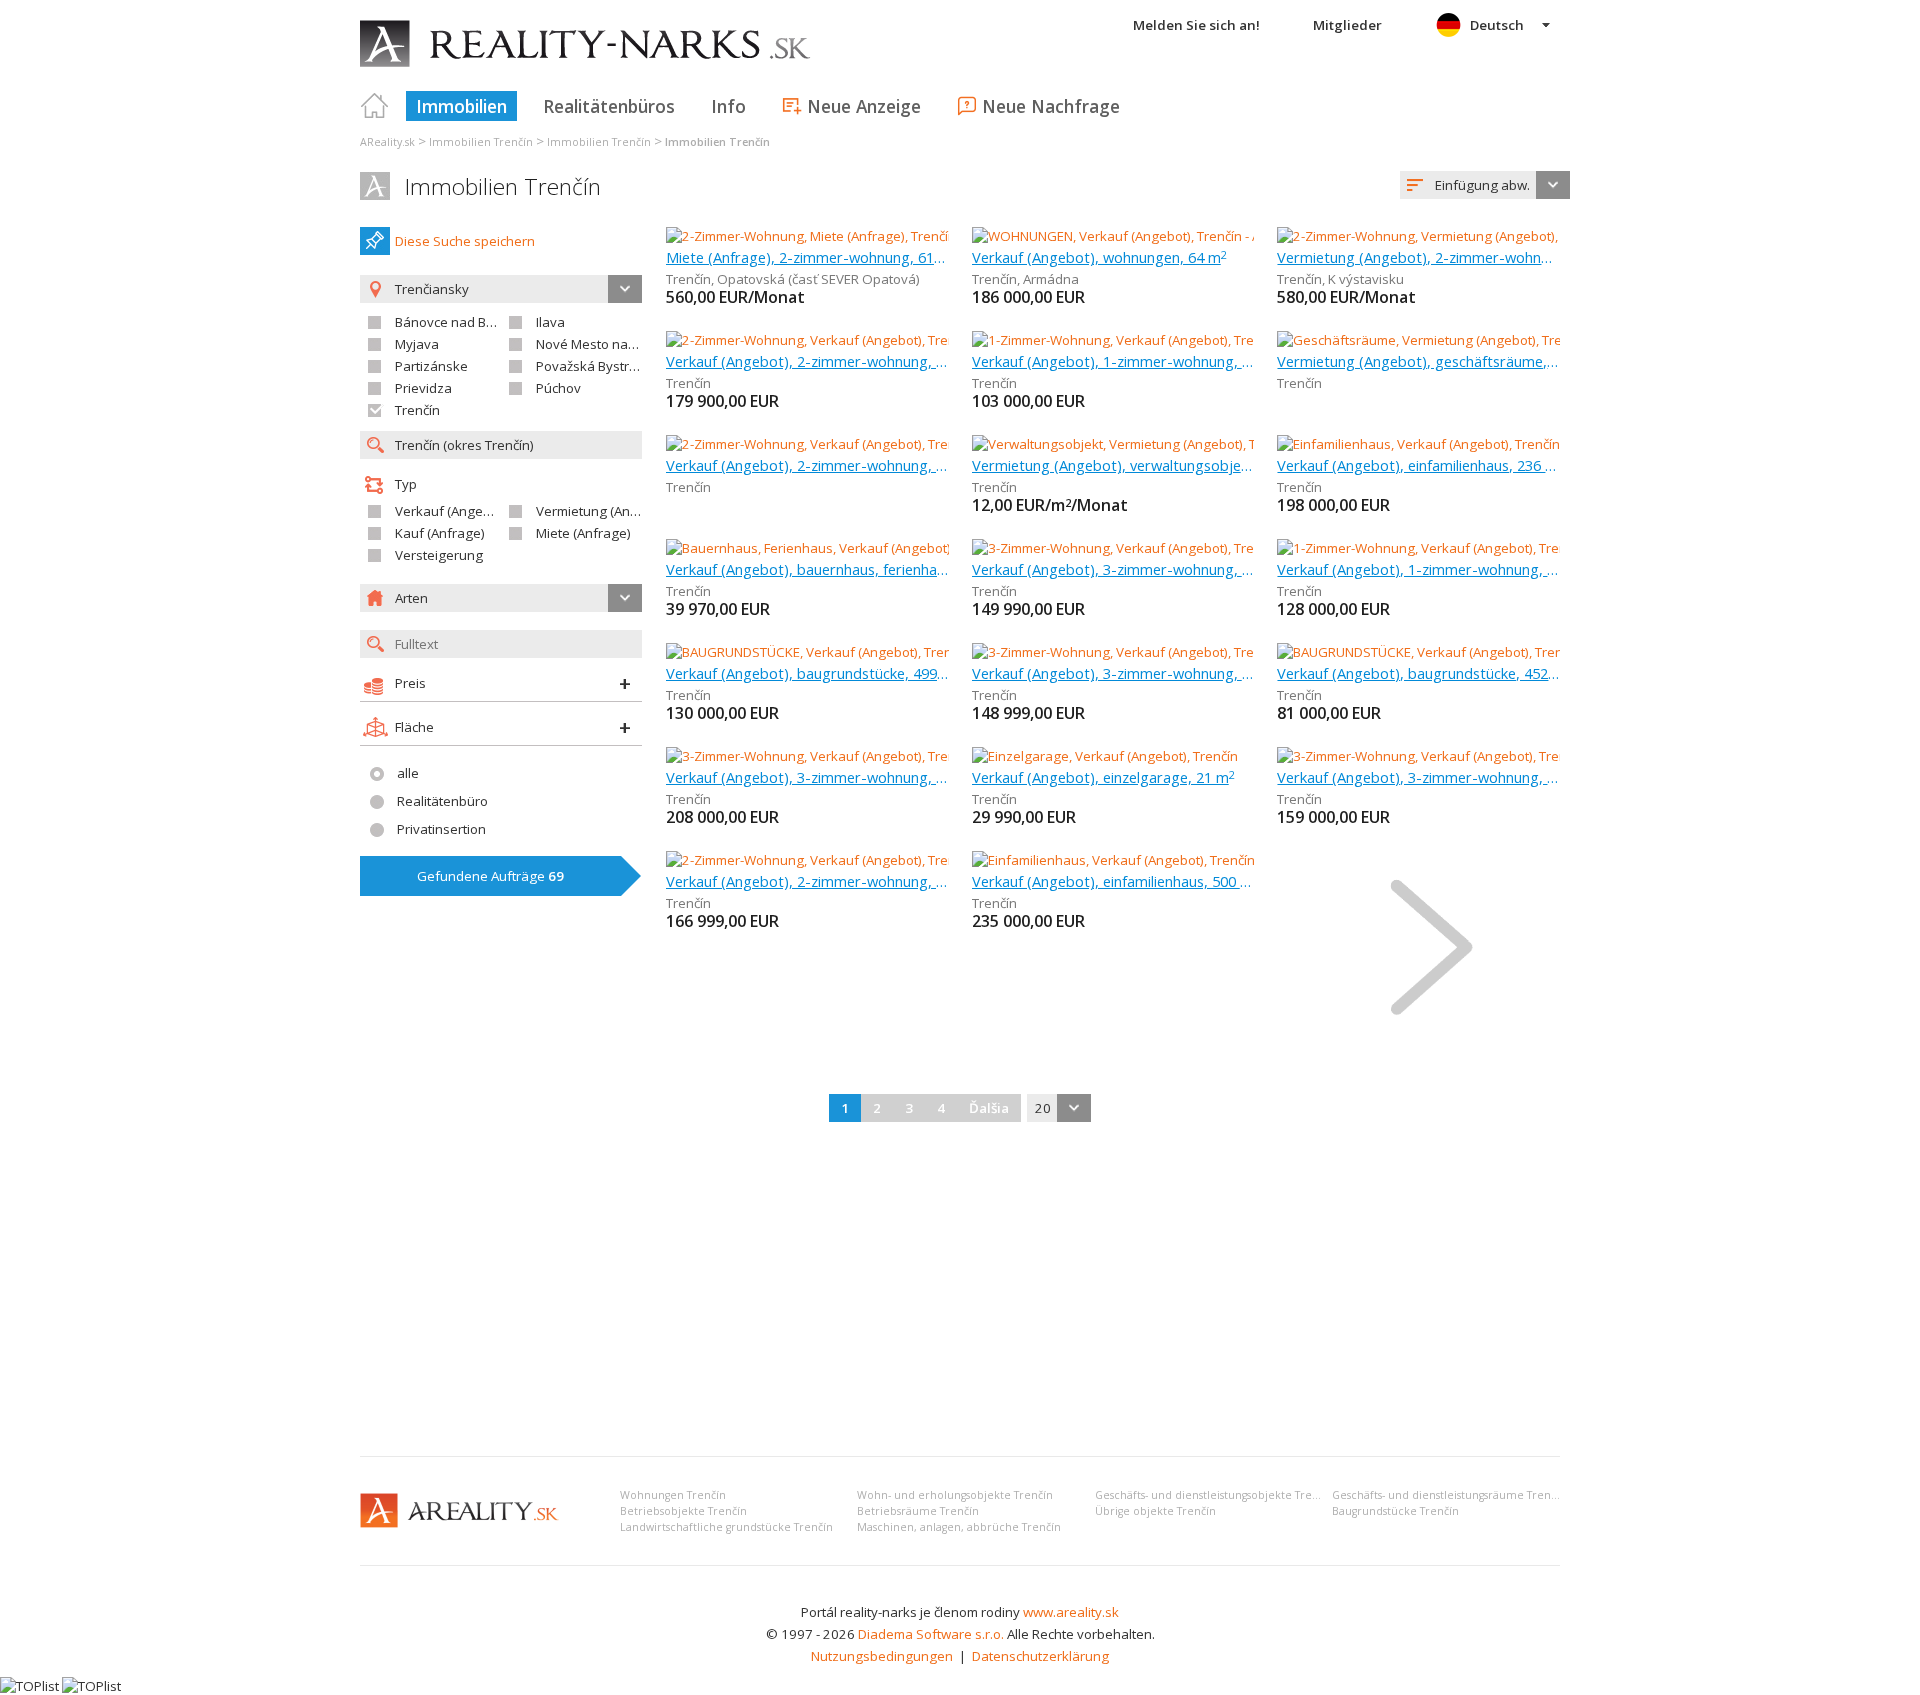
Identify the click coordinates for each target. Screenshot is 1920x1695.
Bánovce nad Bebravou (466, 322)
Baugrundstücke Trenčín (1395, 1511)
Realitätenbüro (442, 801)
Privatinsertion (441, 829)
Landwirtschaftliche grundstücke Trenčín (726, 1527)
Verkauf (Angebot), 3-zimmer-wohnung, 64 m (1113, 569)
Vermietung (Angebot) (603, 511)
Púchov (558, 388)
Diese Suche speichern (465, 241)
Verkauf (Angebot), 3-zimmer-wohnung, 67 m (807, 777)
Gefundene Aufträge (490, 876)
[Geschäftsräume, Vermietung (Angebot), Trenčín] (1424, 340)
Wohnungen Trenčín (673, 1495)
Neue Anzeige (864, 106)
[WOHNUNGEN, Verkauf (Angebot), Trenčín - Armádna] (1132, 236)
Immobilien (461, 106)
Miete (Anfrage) (583, 533)
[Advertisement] (960, 1291)
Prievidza (423, 388)
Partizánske (431, 366)
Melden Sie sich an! (1196, 25)
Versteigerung (439, 555)
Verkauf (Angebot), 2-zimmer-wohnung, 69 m (807, 361)
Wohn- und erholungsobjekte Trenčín (955, 1495)
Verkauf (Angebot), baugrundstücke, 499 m (807, 673)
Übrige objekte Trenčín (1155, 1511)
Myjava (417, 344)
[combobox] (1485, 185)
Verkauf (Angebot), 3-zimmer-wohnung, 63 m (1418, 777)
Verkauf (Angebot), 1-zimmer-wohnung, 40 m (1418, 569)
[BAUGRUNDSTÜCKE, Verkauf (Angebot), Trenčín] (809, 652)
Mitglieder (1347, 25)
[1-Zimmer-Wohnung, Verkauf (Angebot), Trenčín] (1117, 340)
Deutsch (1497, 25)
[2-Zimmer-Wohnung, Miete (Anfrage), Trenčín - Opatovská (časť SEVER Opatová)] (909, 236)
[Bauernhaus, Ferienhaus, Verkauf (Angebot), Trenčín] (826, 548)
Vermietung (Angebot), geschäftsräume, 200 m (1418, 361)
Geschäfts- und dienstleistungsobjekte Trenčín (1214, 1495)
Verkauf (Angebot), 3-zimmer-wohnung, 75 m (1113, 673)
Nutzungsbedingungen (882, 1656)
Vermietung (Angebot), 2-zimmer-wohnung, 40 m (1418, 257)
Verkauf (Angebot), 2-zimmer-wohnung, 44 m (807, 465)
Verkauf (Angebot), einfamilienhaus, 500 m (1113, 881)
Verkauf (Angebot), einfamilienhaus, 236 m (1418, 465)
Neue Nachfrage (1051, 106)
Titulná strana (375, 106)
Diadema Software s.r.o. (931, 1634)
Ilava (550, 322)
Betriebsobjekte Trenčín (683, 1511)
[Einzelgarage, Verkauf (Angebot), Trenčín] (1105, 756)
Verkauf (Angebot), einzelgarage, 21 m (1103, 777)
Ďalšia (989, 1108)
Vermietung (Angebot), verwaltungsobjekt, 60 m (1113, 465)
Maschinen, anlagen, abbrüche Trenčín (959, 1527)
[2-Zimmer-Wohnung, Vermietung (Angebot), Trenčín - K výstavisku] (1476, 236)
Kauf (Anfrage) (440, 533)
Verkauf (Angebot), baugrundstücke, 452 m (1418, 673)
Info (728, 106)
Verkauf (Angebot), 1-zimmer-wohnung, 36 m (1113, 361)
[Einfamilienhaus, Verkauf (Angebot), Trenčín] (1418, 444)
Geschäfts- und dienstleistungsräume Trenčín (1449, 1495)
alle (408, 773)
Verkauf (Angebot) (451, 511)
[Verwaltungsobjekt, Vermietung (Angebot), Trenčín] (1125, 444)
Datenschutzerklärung (1040, 1656)
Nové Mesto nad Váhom (609, 344)
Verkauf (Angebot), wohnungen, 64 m (1099, 257)
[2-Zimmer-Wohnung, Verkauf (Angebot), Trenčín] (811, 340)
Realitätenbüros (609, 106)
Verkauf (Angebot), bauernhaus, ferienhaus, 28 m (807, 569)
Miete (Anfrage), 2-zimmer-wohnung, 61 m (807, 257)
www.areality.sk (1071, 1612)
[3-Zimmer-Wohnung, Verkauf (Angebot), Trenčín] (1117, 548)
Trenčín (417, 410)
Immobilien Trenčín (503, 186)
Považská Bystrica (591, 366)
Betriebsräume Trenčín (918, 1511)
